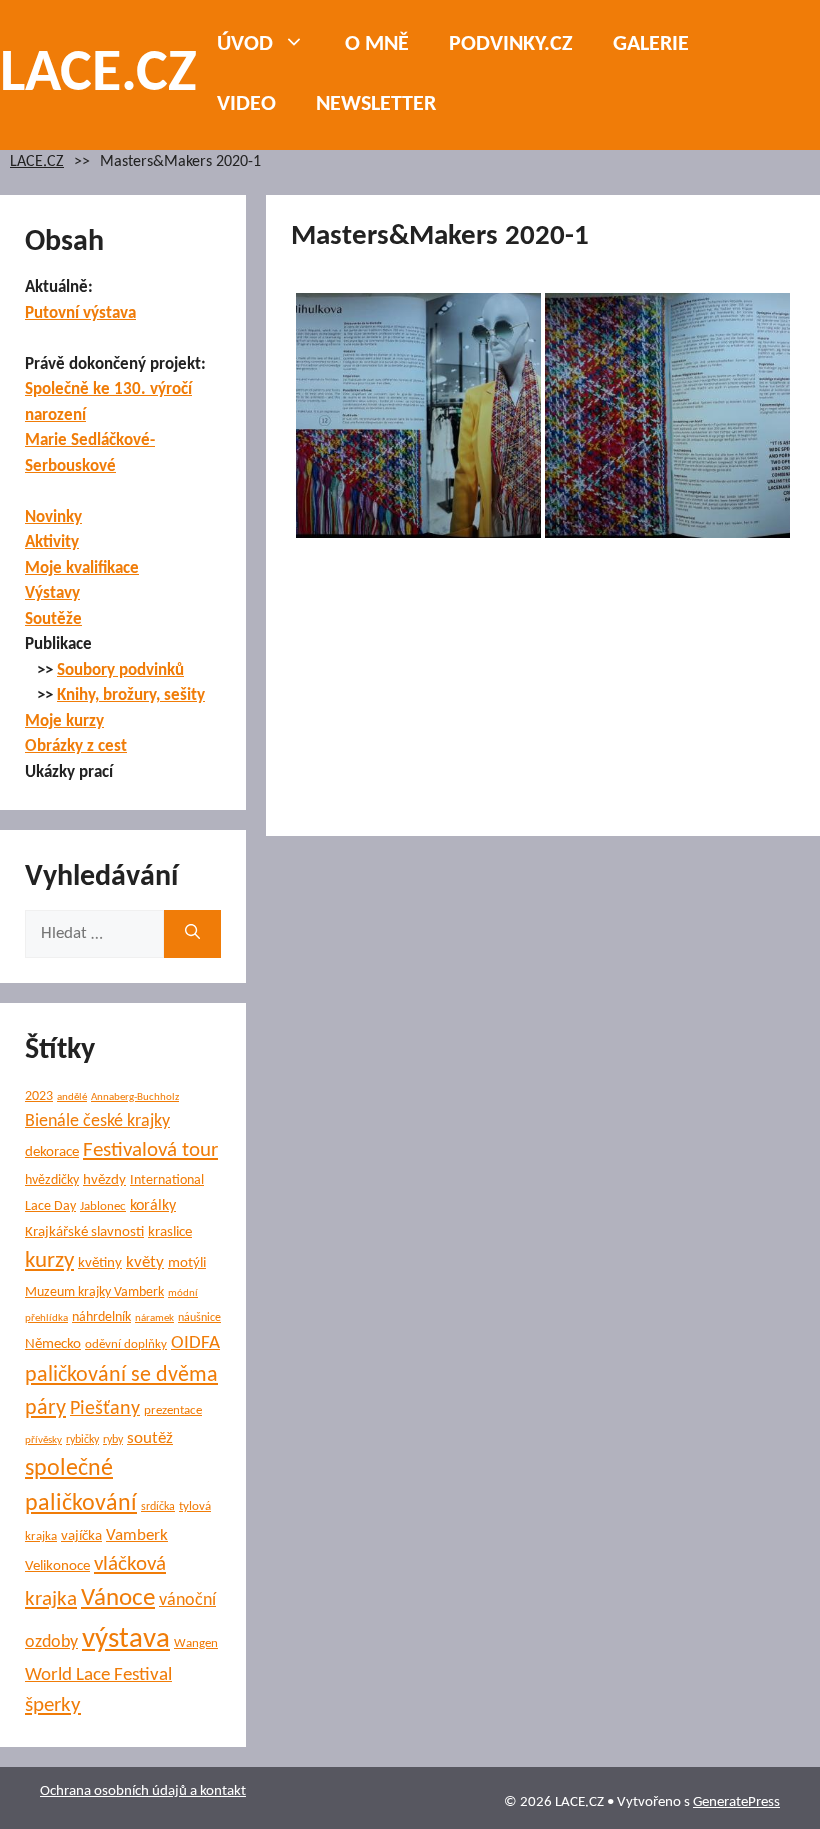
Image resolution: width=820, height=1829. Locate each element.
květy (145, 1262)
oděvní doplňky (126, 1344)
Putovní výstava (80, 313)
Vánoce (118, 1598)
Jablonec (103, 1206)
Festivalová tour (150, 1150)
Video (246, 104)
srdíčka (158, 1507)
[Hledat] (192, 934)
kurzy (49, 1261)
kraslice (170, 1232)
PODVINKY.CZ (511, 44)
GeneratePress (736, 1802)
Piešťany (105, 1409)
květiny (100, 1263)
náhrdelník (101, 1317)
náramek (154, 1318)
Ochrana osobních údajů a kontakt (143, 1791)
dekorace (52, 1152)
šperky (53, 1705)
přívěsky (43, 1440)
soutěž (150, 1439)
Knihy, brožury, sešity (131, 695)
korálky (153, 1206)
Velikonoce (57, 1566)
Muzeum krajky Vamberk (94, 1292)
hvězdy (104, 1180)
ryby (113, 1440)
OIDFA (195, 1343)
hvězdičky (52, 1180)
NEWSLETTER (376, 104)
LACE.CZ (98, 75)
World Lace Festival (98, 1675)
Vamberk (137, 1536)
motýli (187, 1263)
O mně (377, 44)
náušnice (199, 1318)
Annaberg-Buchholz (135, 1097)
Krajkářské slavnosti (84, 1232)
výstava (126, 1639)
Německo (53, 1344)
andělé (72, 1097)
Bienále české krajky (97, 1121)
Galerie (651, 44)
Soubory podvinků (120, 670)
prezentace (173, 1410)
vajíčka (81, 1536)
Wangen (196, 1643)
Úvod (245, 44)
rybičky (82, 1440)
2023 (39, 1096)
